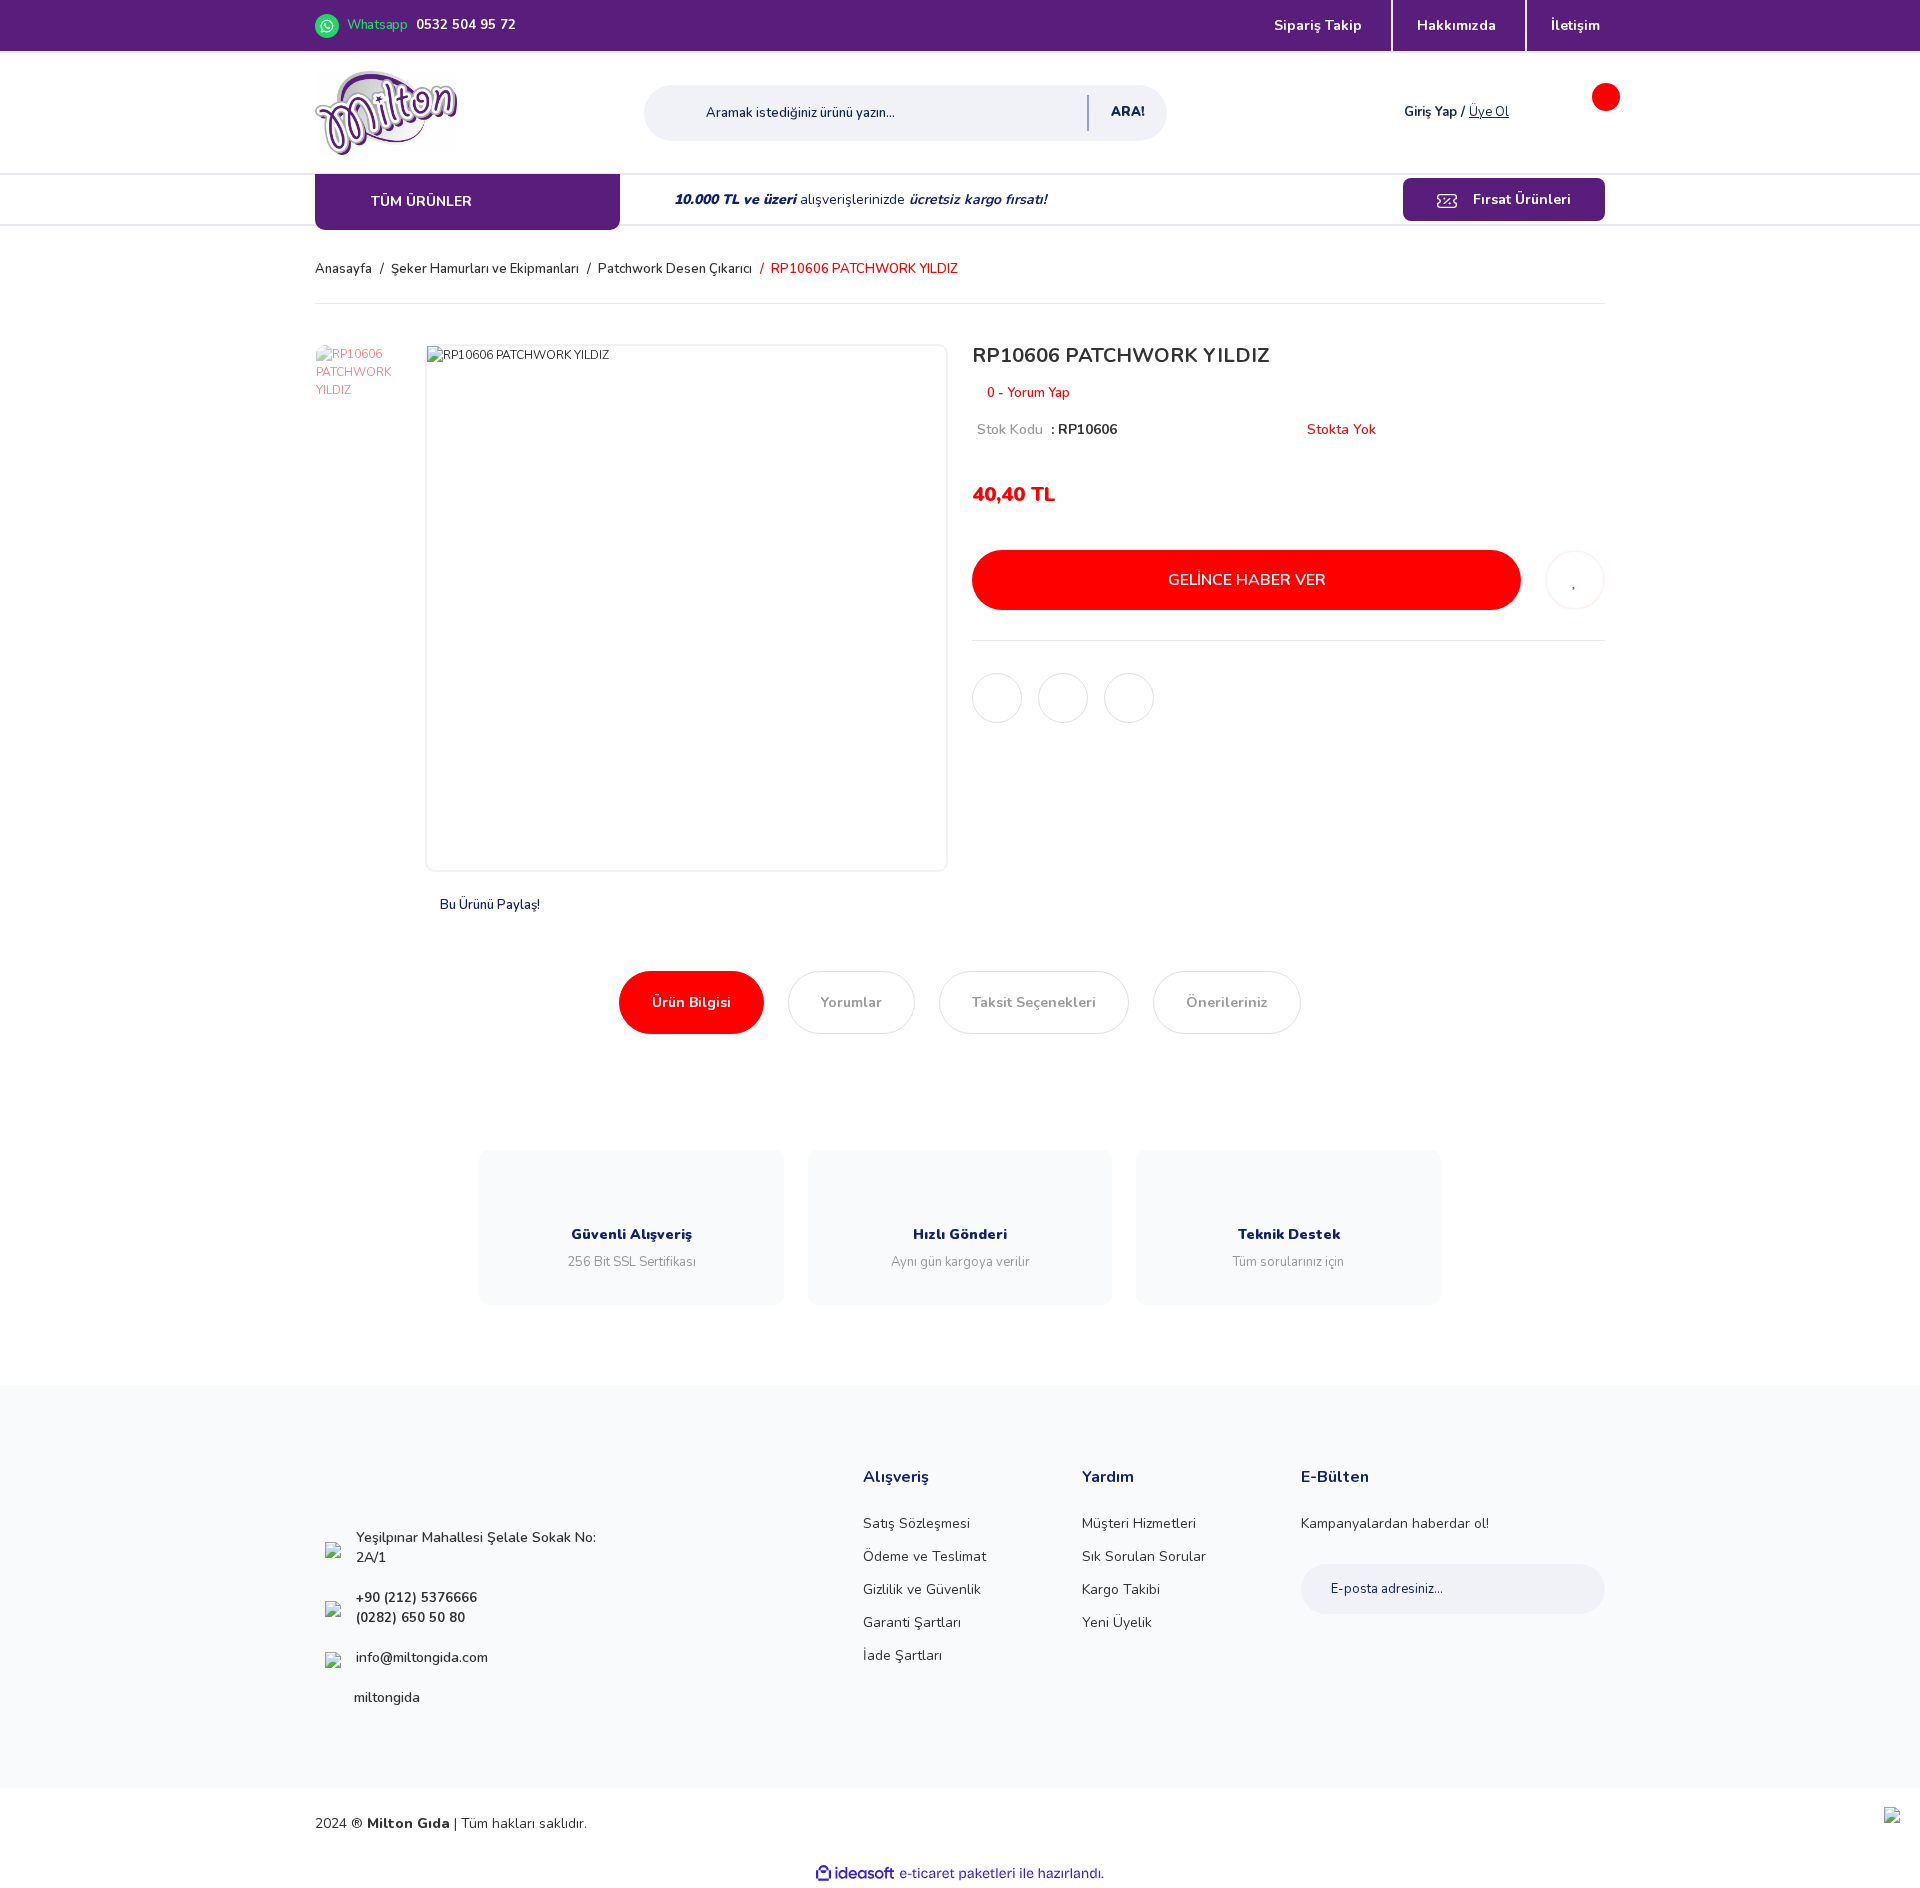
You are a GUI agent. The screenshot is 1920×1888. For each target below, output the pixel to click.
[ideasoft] (855, 1873)
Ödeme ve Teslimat (924, 1556)
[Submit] (1567, 1589)
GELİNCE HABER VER (1247, 580)
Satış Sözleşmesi (916, 1523)
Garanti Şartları (912, 1622)
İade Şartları (902, 1655)
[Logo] (386, 113)
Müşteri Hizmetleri (1139, 1523)
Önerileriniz (1227, 1002)
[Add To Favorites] (1575, 580)
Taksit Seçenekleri (1034, 1002)
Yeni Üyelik (1117, 1622)
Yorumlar (851, 1002)
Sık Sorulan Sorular (1144, 1556)
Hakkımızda (1456, 25)
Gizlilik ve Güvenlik (922, 1589)
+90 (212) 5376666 (416, 1598)
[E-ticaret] (957, 1874)
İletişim (1575, 25)
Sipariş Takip (1318, 25)
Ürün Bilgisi (691, 1002)
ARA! (1128, 112)
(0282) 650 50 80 (410, 1618)
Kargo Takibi (1121, 1589)
